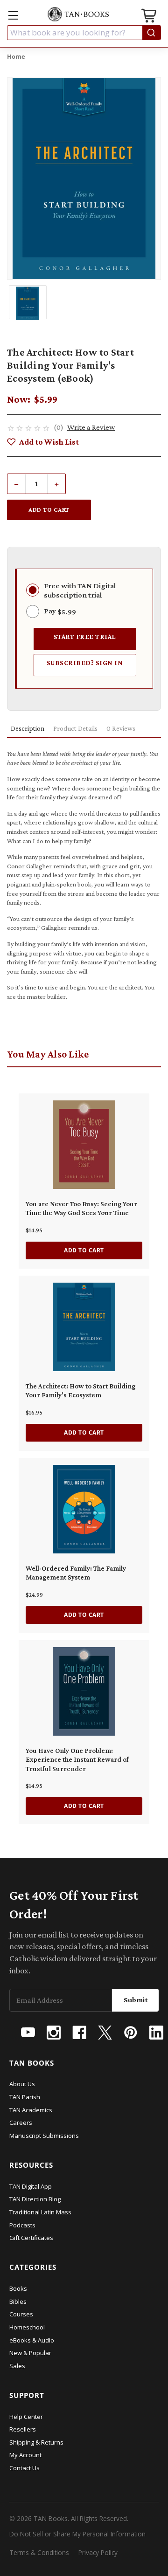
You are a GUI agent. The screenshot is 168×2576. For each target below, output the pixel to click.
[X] (105, 2033)
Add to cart (84, 1250)
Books (18, 2288)
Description (28, 728)
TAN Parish (25, 2097)
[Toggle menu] (13, 15)
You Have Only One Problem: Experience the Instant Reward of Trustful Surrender (77, 1760)
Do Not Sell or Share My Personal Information (77, 2534)
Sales (17, 2366)
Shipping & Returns (36, 2442)
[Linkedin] (156, 2033)
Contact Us (24, 2468)
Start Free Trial (85, 636)
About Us (22, 2084)
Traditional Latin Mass (40, 2212)
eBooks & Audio (32, 2340)
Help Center (26, 2417)
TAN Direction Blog (35, 2199)
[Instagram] (54, 2033)
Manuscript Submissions (44, 2136)
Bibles (18, 2301)
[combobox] (84, 33)
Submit (136, 2000)
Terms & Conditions (39, 2552)
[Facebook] (79, 2033)
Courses (21, 2314)
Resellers (23, 2429)
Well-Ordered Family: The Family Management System (76, 1573)
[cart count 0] (150, 17)
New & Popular (30, 2353)
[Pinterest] (131, 2033)
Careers (21, 2123)
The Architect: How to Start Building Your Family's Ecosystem (80, 1391)
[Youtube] (28, 2033)
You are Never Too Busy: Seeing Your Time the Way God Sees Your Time (81, 1209)
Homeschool (27, 2327)
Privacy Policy (98, 2552)
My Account (25, 2455)
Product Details (75, 728)
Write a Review (91, 427)
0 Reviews (121, 728)
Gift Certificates (31, 2238)
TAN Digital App (31, 2186)
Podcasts (22, 2225)
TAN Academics (31, 2110)
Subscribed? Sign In (85, 663)
